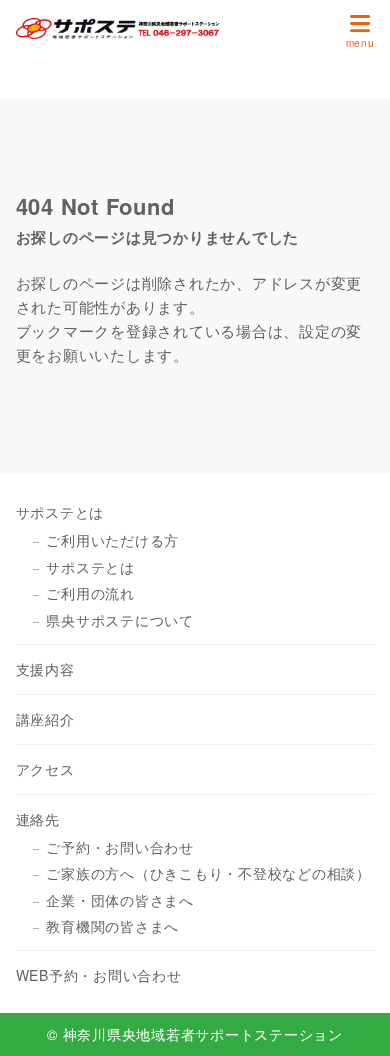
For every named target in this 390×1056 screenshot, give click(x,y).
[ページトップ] (350, 1016)
